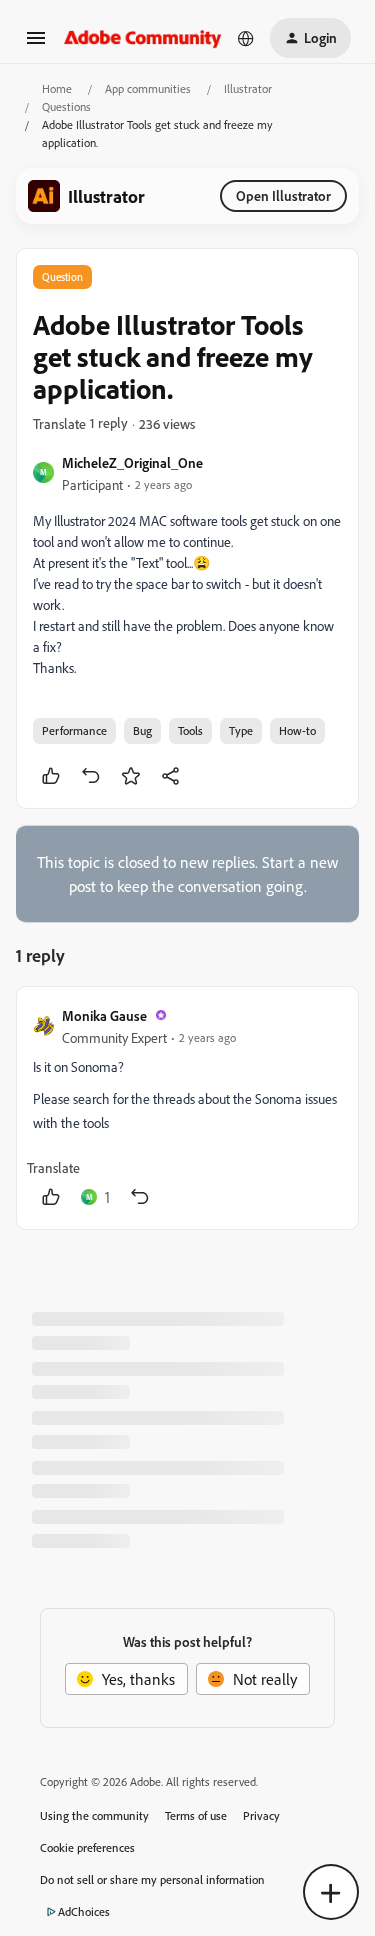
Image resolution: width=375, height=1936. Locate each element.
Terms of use (196, 1815)
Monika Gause (104, 1015)
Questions (66, 106)
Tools (190, 730)
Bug (142, 730)
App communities (148, 88)
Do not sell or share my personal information (152, 1879)
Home (57, 88)
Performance (74, 730)
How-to (297, 730)
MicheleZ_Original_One (132, 462)
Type (241, 730)
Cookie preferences (87, 1847)
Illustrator (248, 88)
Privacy (261, 1815)
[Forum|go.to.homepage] (143, 37)
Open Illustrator (283, 195)
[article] (187, 1108)
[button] (36, 44)
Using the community (94, 1815)
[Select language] (246, 38)
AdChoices (84, 1911)
